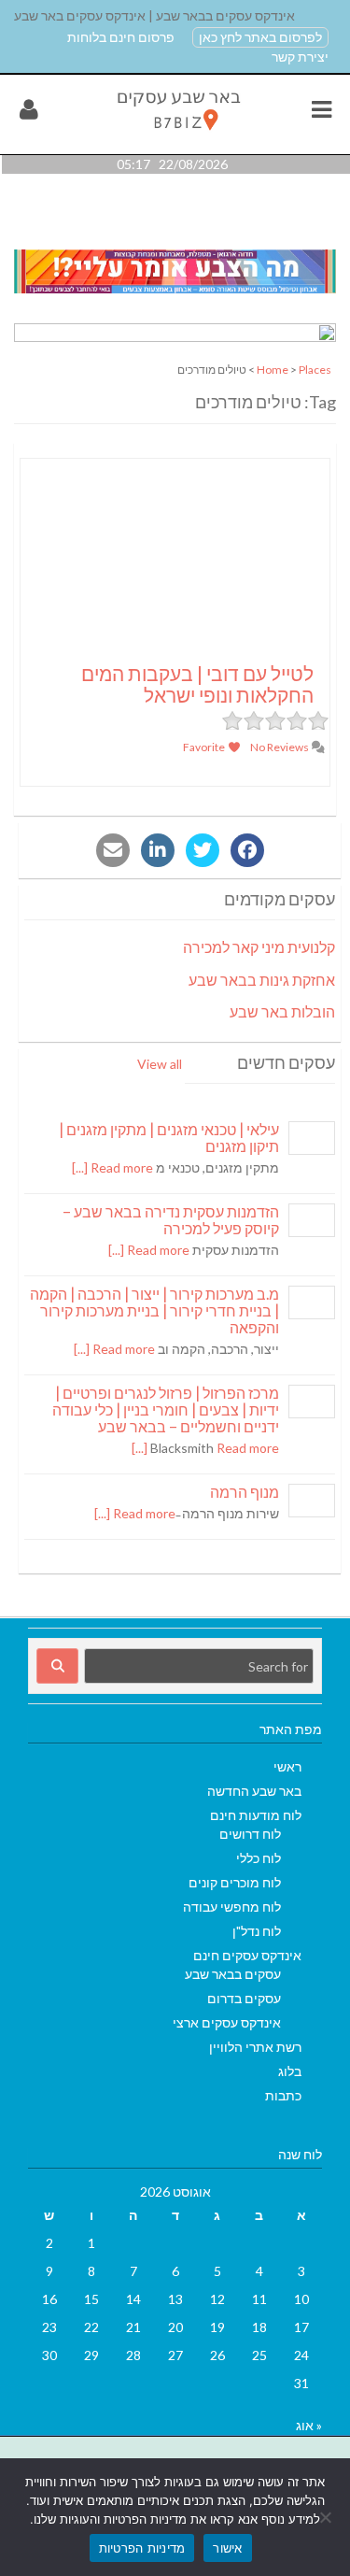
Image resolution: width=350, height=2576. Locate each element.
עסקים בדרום (244, 1998)
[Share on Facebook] (247, 850)
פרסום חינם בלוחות (121, 37)
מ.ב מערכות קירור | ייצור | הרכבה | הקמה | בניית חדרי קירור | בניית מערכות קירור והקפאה (154, 1310)
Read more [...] (112, 1167)
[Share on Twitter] (203, 850)
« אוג (309, 2425)
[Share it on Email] (113, 850)
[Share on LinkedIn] (158, 850)
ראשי (287, 1766)
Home (273, 370)
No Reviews (280, 747)
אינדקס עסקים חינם (247, 1955)
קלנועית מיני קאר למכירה (259, 947)
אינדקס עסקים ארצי (227, 2022)
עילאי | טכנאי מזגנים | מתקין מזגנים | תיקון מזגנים (169, 1138)
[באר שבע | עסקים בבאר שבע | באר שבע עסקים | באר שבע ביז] (177, 134)
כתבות (283, 2095)
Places (315, 370)
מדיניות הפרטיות (142, 2548)
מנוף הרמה (245, 1492)
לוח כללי (259, 1858)
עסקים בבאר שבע (233, 1974)
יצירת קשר (300, 57)
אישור (227, 2548)
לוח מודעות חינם (256, 1815)
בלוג (290, 2071)
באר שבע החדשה (254, 1791)
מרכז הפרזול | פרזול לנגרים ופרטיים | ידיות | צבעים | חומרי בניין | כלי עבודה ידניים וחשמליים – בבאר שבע (166, 1409)
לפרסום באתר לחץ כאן (260, 37)
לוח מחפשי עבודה (232, 1907)
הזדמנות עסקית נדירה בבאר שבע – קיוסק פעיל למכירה (171, 1220)
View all (160, 1064)
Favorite (205, 747)
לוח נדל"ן (257, 1931)
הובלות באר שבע (282, 1011)
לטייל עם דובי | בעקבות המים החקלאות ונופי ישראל (197, 684)
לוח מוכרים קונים (235, 1882)
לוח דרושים (250, 1834)
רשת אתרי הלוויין (255, 2047)
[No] (327, 2517)
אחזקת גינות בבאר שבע (262, 980)
